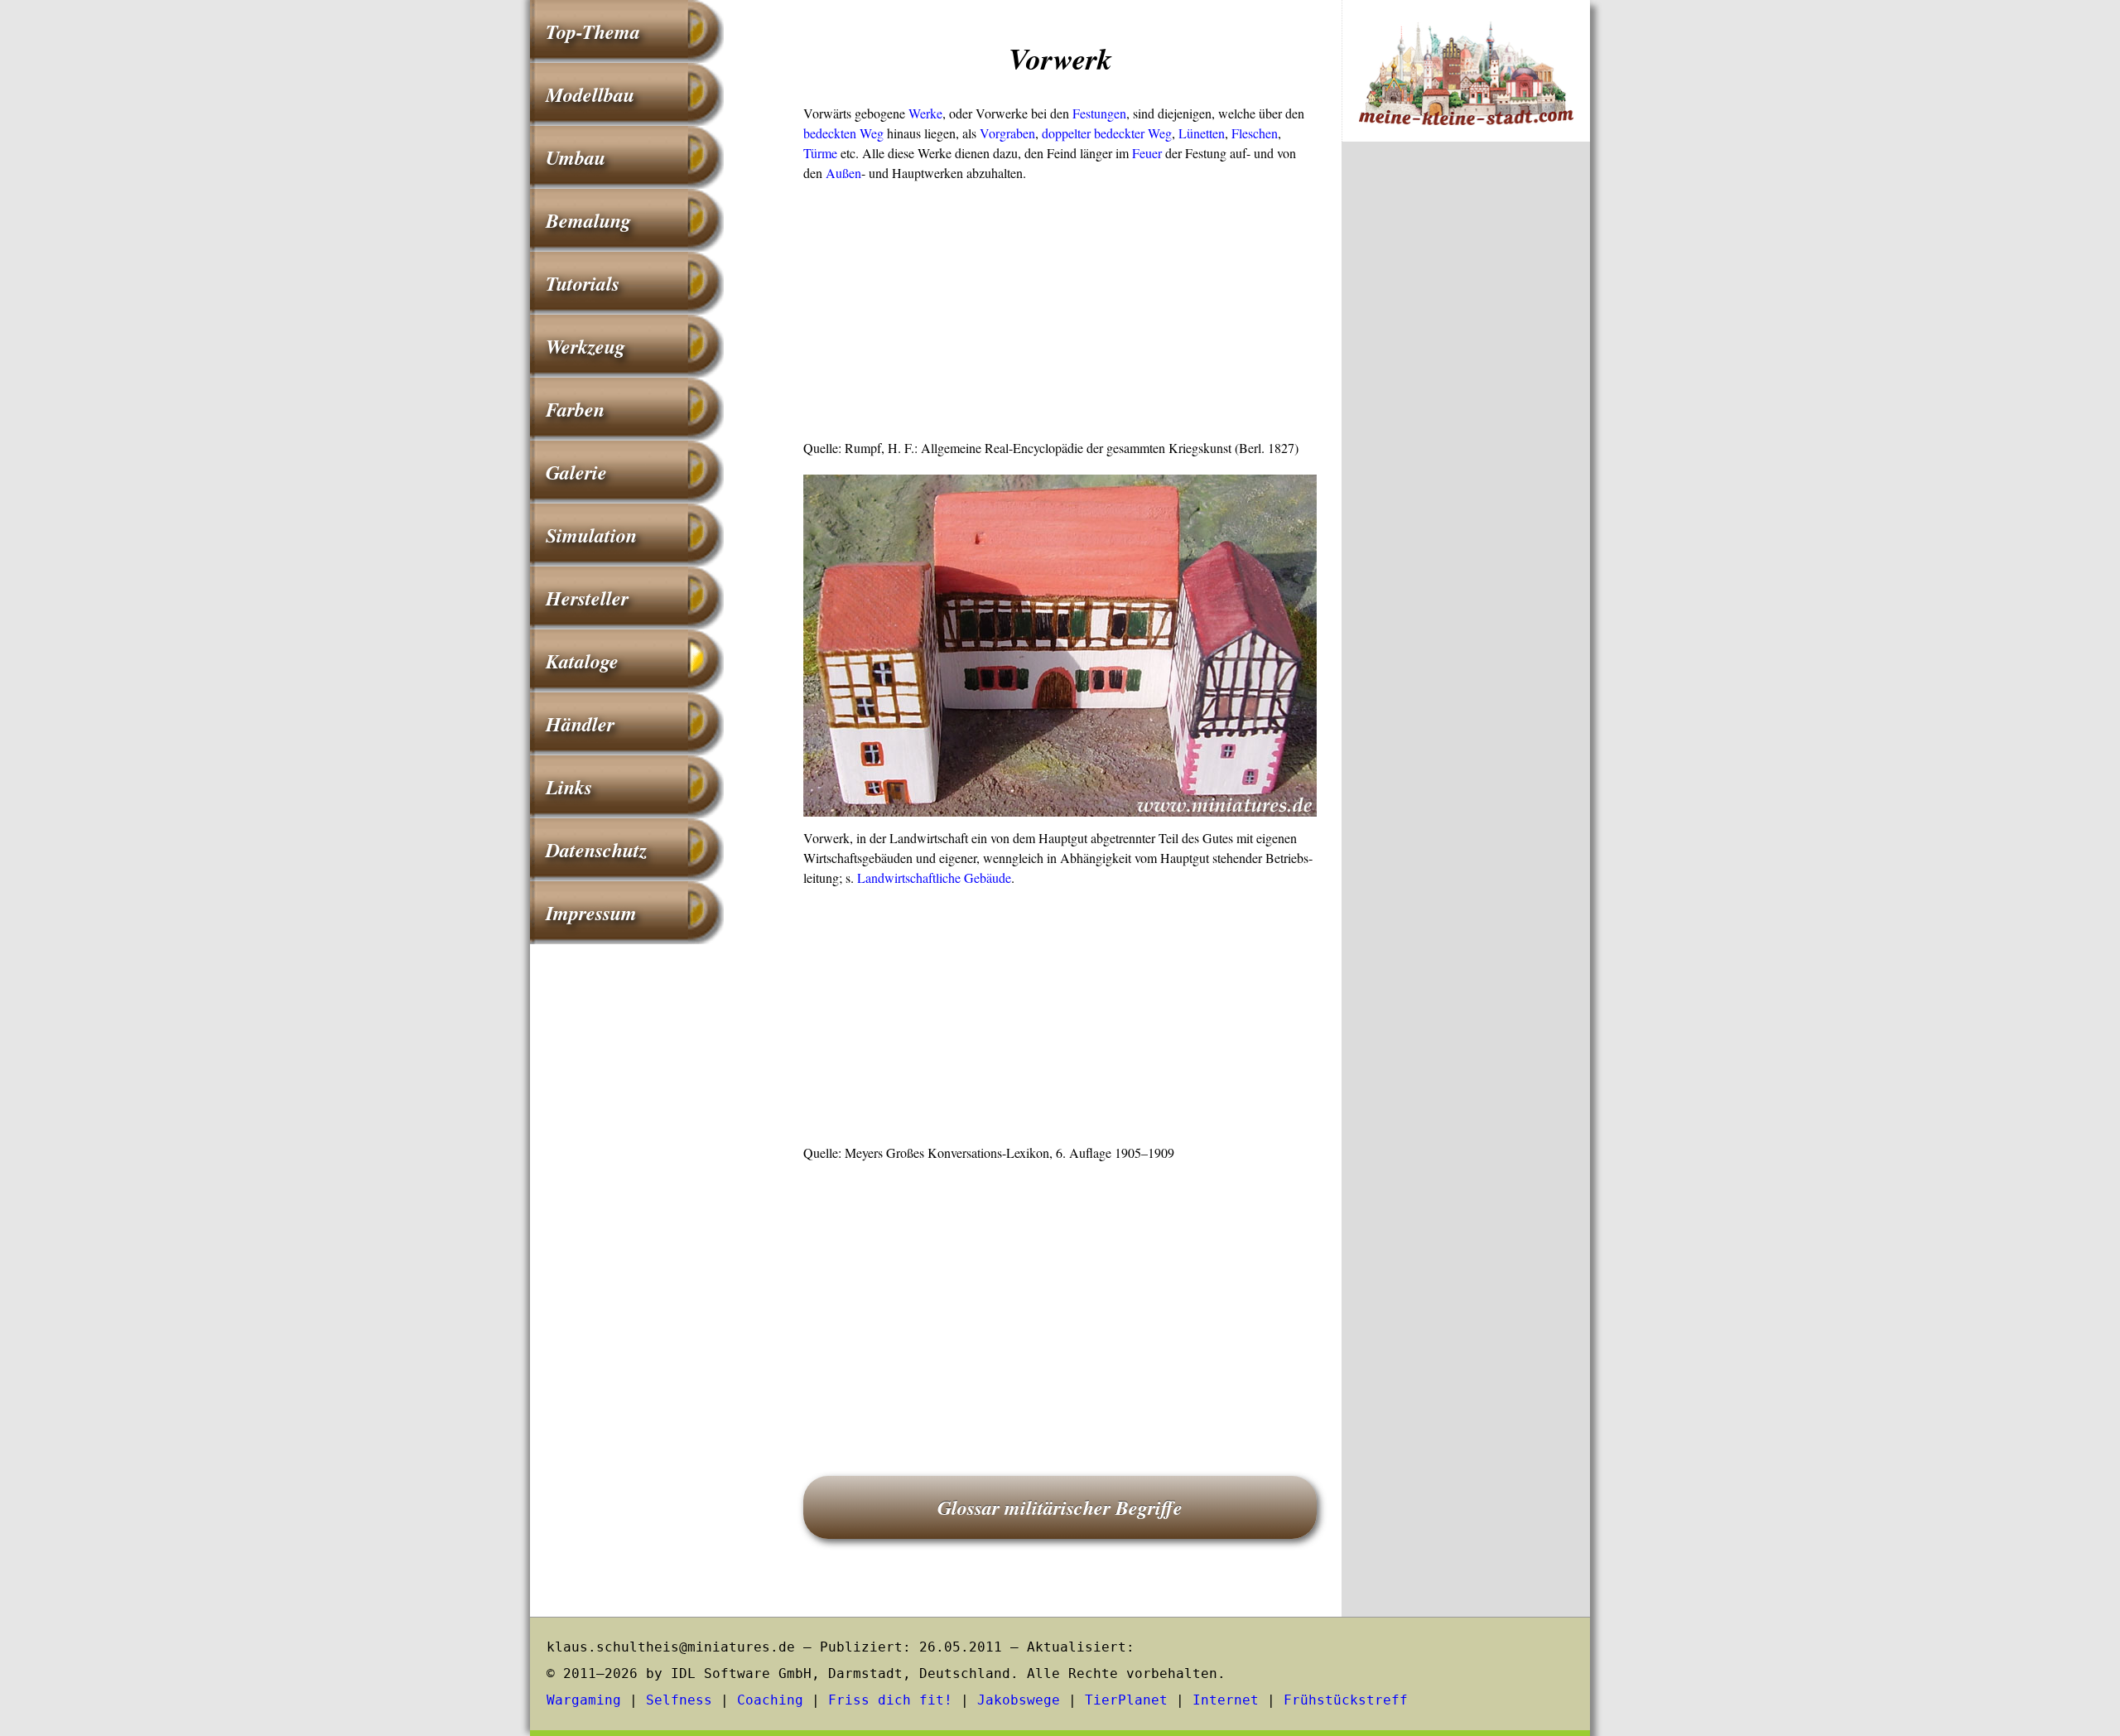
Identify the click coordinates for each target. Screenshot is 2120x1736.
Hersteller (587, 598)
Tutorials (583, 283)
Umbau (576, 157)
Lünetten (1202, 133)
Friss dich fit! (890, 1700)
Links (569, 787)
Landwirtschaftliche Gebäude (934, 878)
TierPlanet (1126, 1700)
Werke (925, 113)
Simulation (591, 535)
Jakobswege (1019, 1700)
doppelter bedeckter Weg (1107, 133)
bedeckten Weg (843, 133)
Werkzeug (585, 346)
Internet (1226, 1700)
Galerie (576, 472)
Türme (820, 153)
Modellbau (590, 94)
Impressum (591, 913)
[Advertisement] (1060, 316)
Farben (575, 409)
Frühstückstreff (1346, 1700)
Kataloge (582, 661)
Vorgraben (1007, 133)
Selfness (679, 1700)
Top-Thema (593, 31)
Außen (843, 173)
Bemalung (588, 220)
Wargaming (584, 1700)
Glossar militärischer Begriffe (1060, 1507)
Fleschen (1255, 133)
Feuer (1147, 153)
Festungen (1099, 113)
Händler (580, 724)
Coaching (770, 1700)
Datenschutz (596, 850)
